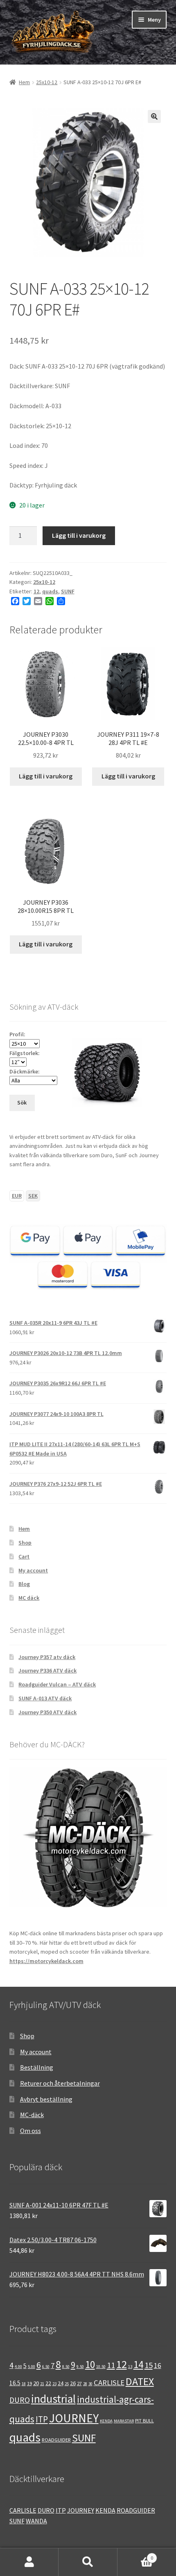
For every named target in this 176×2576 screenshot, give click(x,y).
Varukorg (135, 2555)
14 (138, 2365)
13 (130, 2367)
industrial (53, 2399)
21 (42, 2384)
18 (24, 2384)
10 (90, 2364)
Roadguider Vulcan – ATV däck (57, 1684)
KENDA (106, 2421)
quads (50, 591)
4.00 (18, 2367)
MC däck (29, 1598)
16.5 (15, 2383)
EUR (17, 1196)
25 (67, 2384)
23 (54, 2384)
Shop (25, 1543)
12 (36, 591)
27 (79, 2383)
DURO (20, 2400)
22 (48, 2383)
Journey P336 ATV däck (47, 1670)
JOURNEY (74, 2418)
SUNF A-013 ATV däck (45, 1698)
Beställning (37, 2067)
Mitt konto (29, 2562)
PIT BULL (144, 2420)
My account (33, 1570)
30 (90, 2384)
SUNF (68, 591)
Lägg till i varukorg (79, 535)
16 (158, 2366)
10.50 (101, 2367)
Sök (88, 2562)
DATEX (140, 2381)
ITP (42, 2419)
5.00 (32, 2367)
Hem (24, 82)
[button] (154, 116)
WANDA (36, 2521)
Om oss (30, 2131)
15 (149, 2365)
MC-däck (32, 2115)
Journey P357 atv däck (47, 1657)
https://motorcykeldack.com (46, 1961)
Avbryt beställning (46, 2099)
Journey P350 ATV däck (47, 1712)
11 (111, 2365)
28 (85, 2384)
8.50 (66, 2367)
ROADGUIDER (56, 2440)
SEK (33, 1196)
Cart (24, 1556)
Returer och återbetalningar (60, 2083)
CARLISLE (109, 2383)
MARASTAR (124, 2421)
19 (29, 2383)
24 (61, 2383)
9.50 (80, 2367)
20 (36, 2383)
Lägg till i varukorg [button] (46, 776)
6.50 (46, 2367)
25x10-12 (47, 82)
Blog (24, 1584)
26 (73, 2383)
